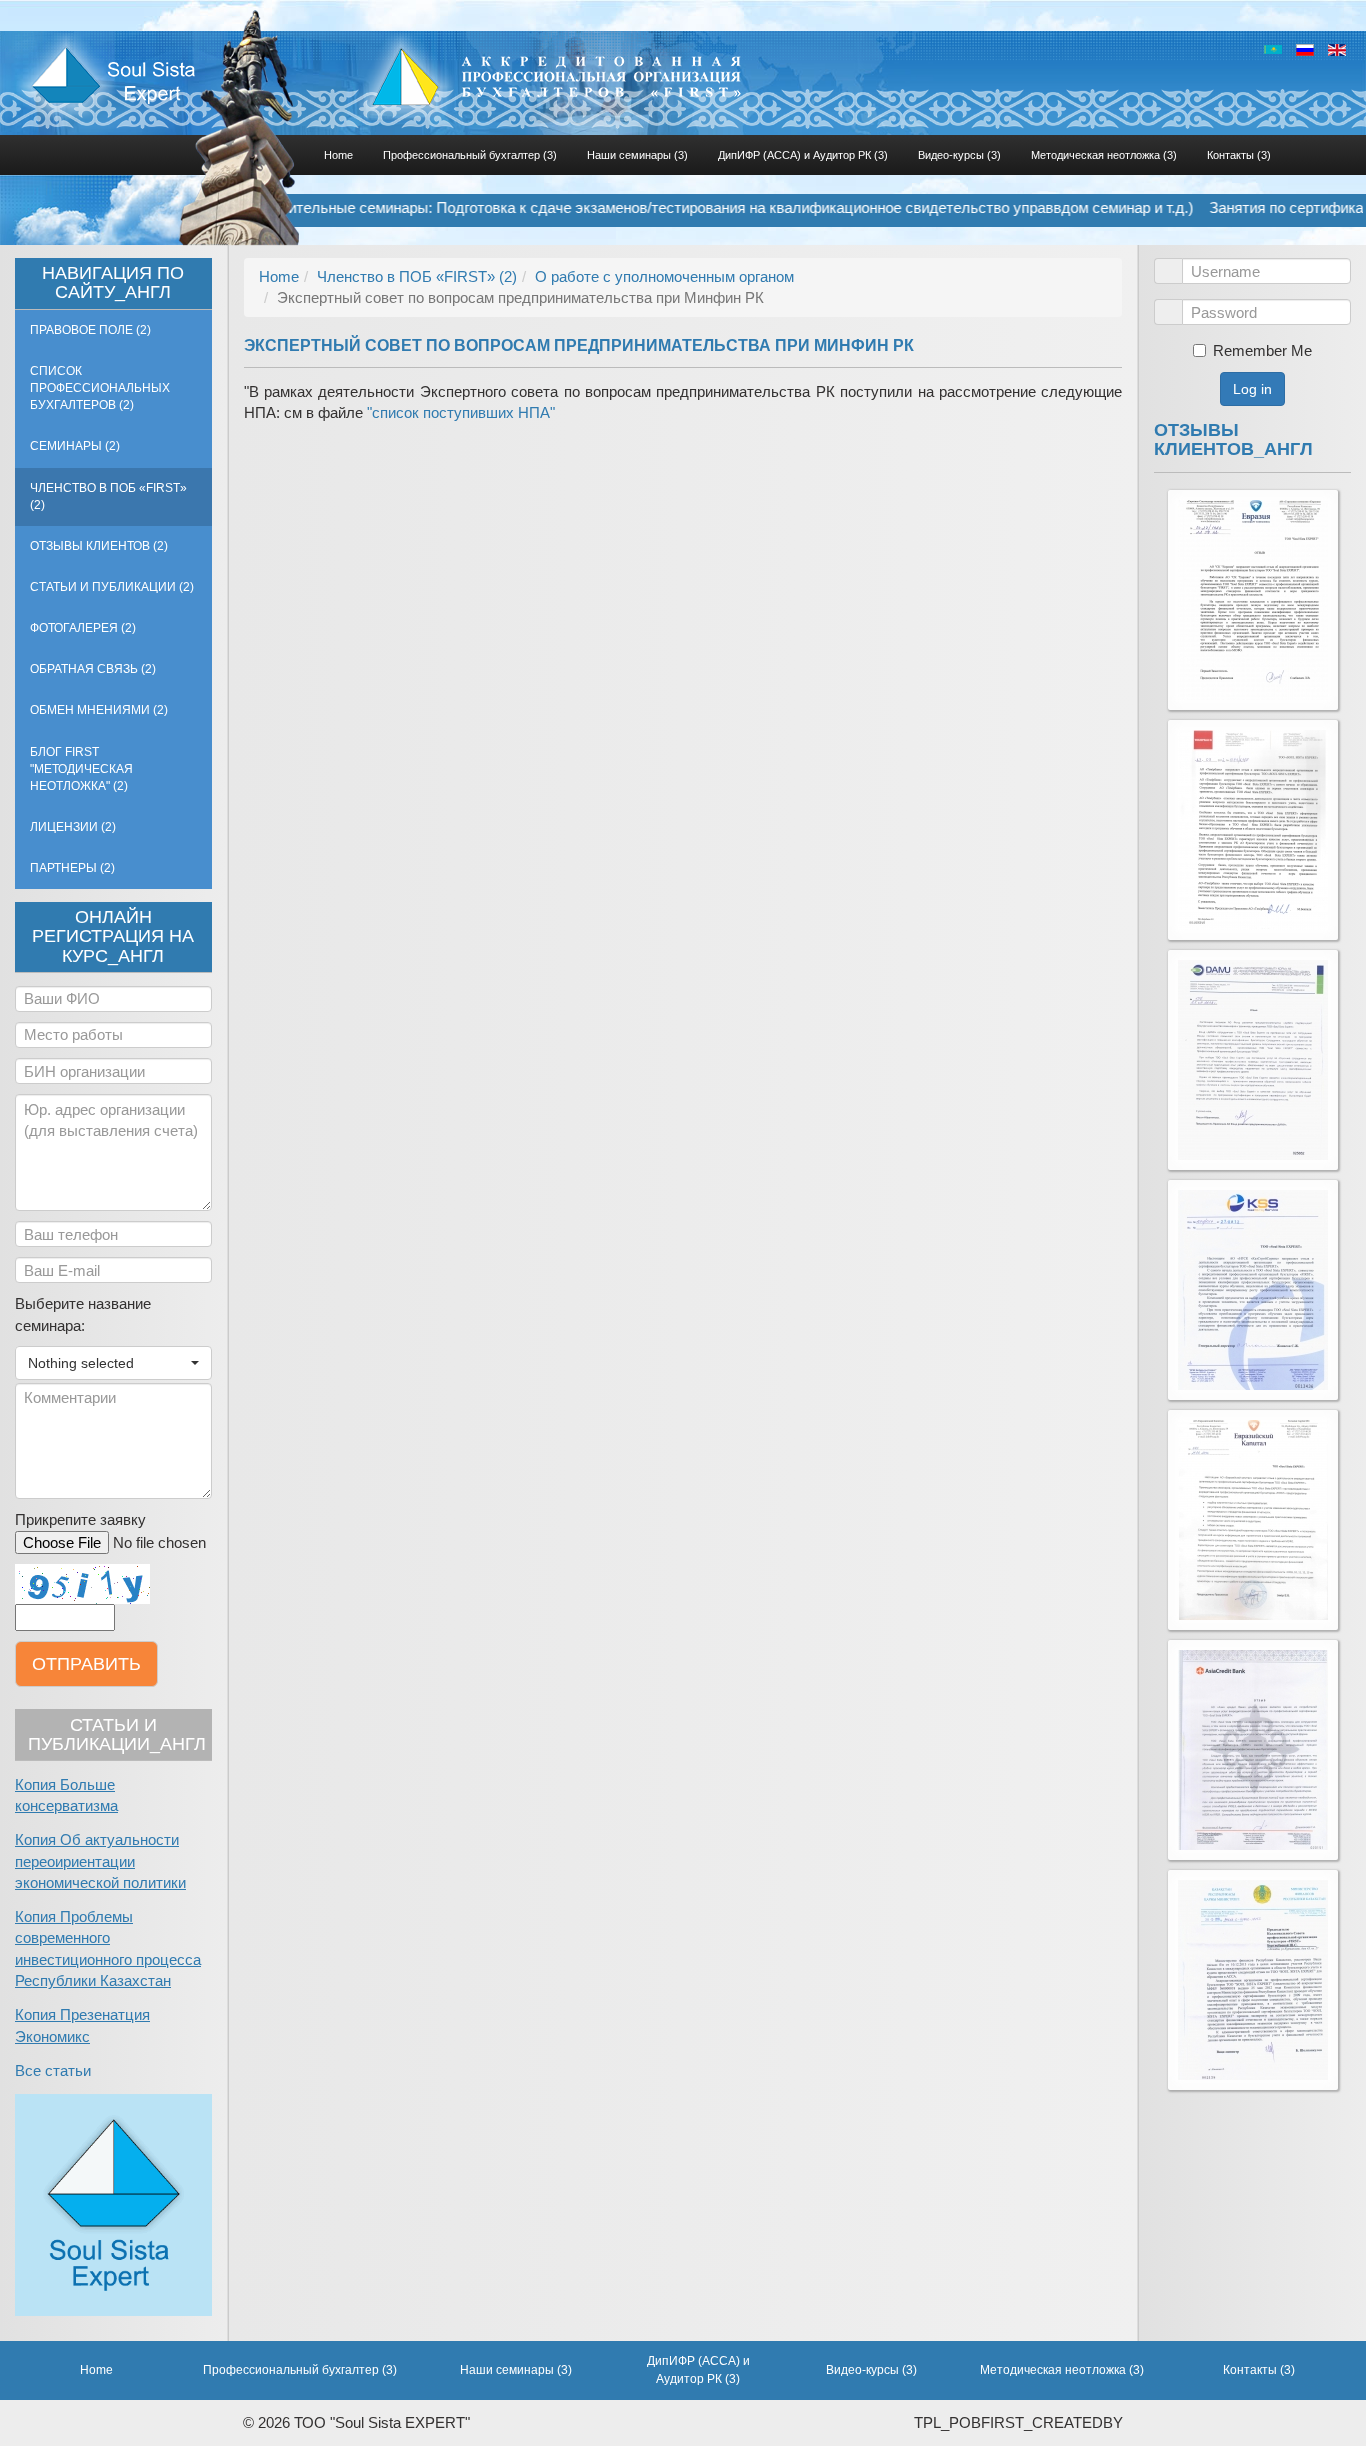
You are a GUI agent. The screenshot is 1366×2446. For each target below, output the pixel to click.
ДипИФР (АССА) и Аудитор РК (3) (803, 155)
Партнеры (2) (72, 868)
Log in (1252, 389)
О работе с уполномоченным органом (664, 276)
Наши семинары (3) (637, 155)
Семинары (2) (75, 446)
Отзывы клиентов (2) (99, 546)
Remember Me (1262, 350)
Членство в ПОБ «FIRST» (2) (108, 496)
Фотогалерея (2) (83, 628)
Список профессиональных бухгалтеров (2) (100, 388)
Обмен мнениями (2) (99, 710)
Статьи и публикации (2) (112, 587)
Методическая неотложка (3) (1104, 155)
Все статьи (53, 2070)
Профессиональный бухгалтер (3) (470, 155)
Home (338, 155)
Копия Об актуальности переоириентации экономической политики (100, 1861)
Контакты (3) (1239, 155)
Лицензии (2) (73, 827)
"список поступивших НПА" (461, 412)
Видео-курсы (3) (959, 155)
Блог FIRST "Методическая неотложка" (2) (81, 769)
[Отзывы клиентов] (1253, 600)
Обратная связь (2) (93, 669)
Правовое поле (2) (90, 330)
